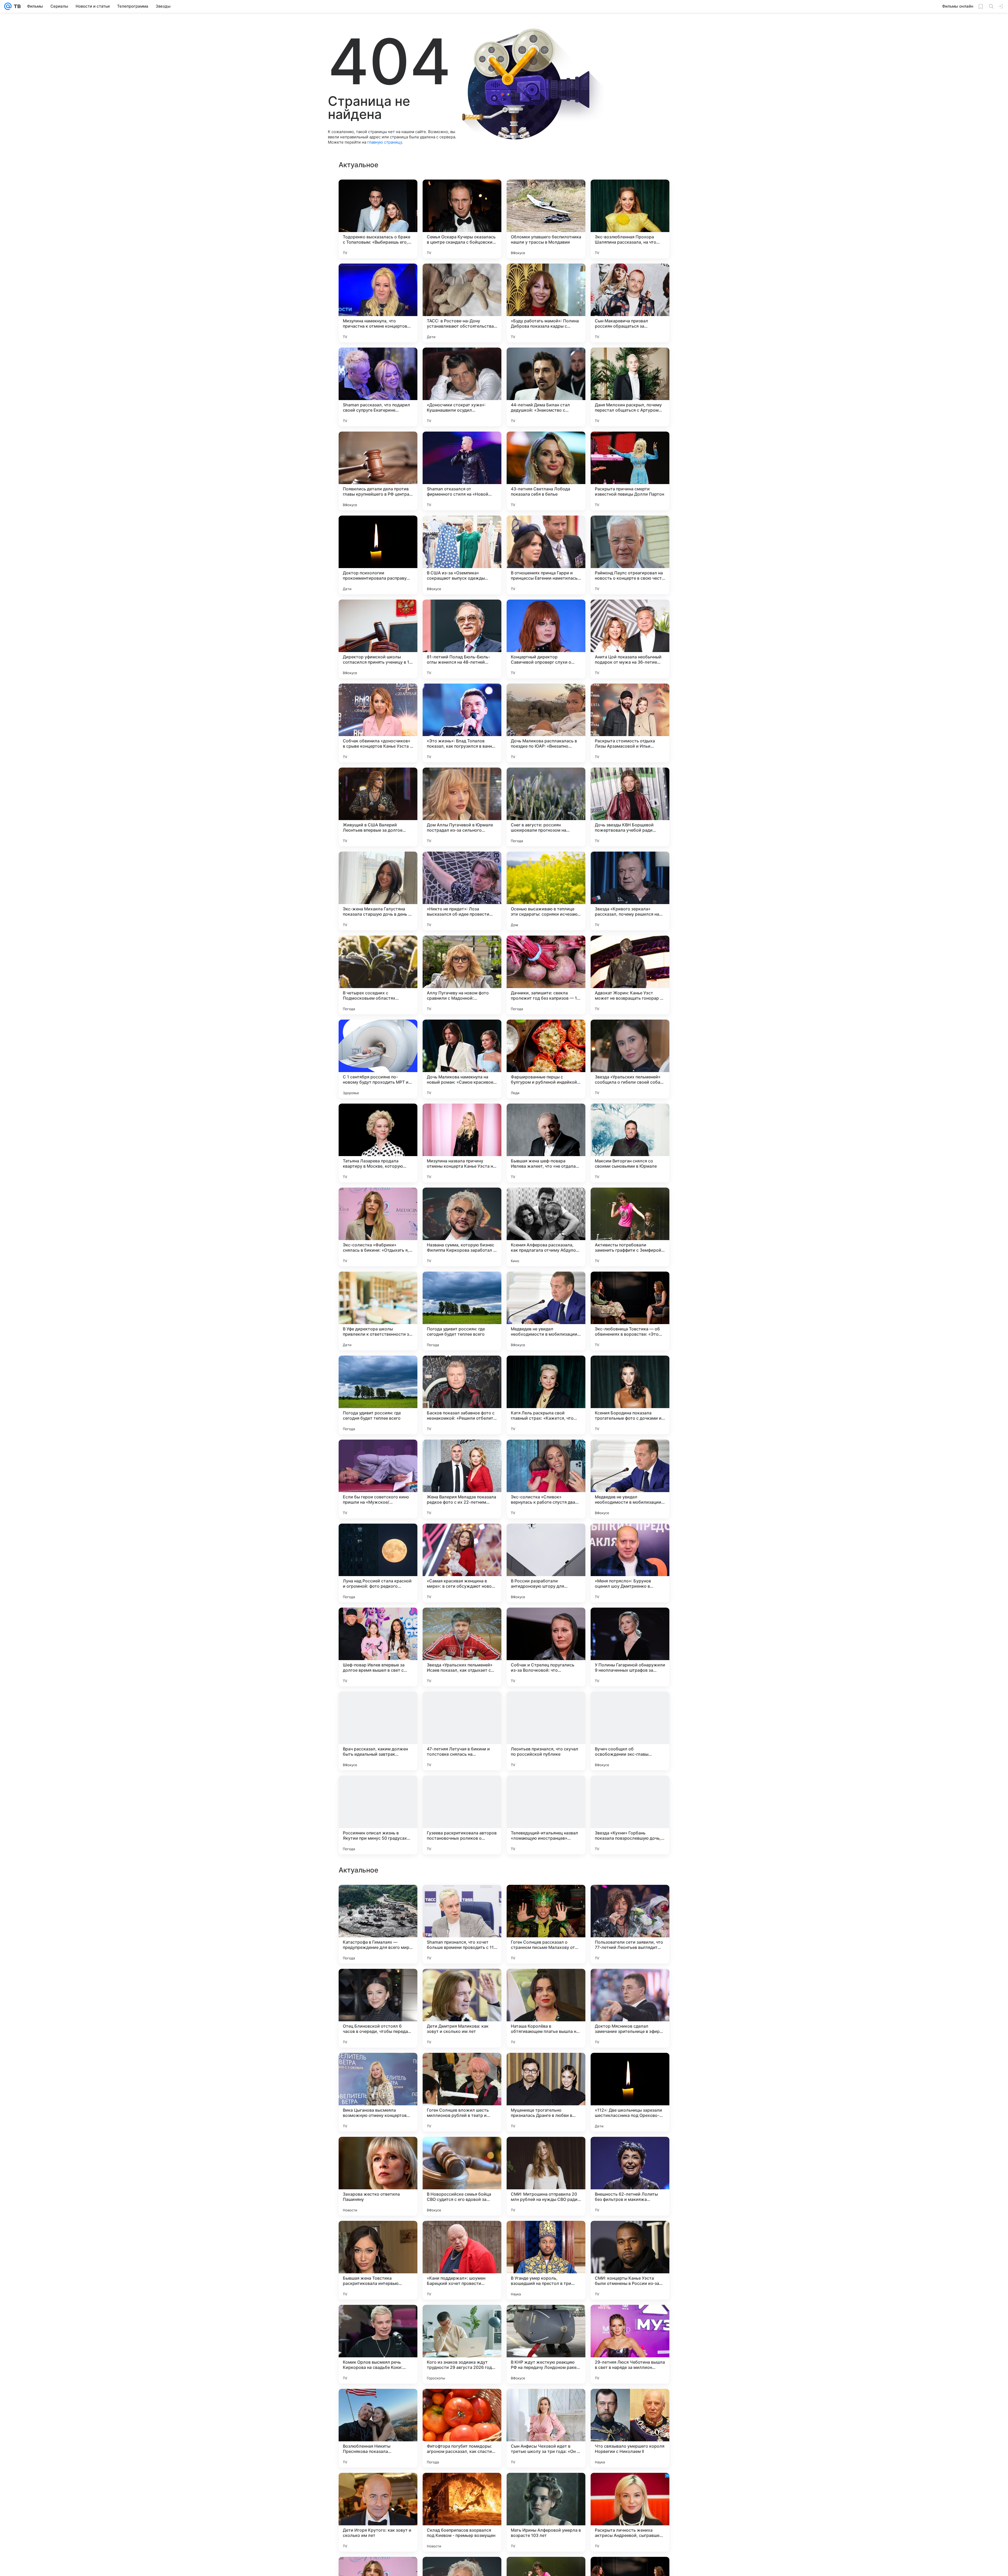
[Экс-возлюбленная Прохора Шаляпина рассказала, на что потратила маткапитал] (630, 219)
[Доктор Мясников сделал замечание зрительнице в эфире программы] (630, 2512)
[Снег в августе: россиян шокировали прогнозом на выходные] (546, 807)
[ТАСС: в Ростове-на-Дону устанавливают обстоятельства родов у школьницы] (462, 303)
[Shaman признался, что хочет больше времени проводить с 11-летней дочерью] (462, 2428)
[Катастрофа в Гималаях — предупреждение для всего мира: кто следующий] (378, 2428)
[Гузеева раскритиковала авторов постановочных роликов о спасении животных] (462, 1815)
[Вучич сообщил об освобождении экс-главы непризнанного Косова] (630, 1731)
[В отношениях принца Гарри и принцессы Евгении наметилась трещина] (546, 555)
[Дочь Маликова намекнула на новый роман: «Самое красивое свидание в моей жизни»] (462, 1059)
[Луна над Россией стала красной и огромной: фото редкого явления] (378, 1563)
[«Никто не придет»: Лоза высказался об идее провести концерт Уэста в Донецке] (462, 891)
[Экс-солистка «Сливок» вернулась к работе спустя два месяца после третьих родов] (546, 1479)
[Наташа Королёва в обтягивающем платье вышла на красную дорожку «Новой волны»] (546, 2512)
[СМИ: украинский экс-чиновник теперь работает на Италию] (378, 2067)
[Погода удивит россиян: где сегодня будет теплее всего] (462, 1311)
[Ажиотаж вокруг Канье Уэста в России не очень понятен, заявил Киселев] (378, 1899)
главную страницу (385, 142)
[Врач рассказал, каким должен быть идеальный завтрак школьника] (378, 1731)
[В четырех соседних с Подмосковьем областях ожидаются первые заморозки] (378, 975)
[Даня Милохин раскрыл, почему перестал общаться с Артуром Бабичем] (630, 387)
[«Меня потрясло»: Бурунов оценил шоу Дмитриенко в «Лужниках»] (630, 1563)
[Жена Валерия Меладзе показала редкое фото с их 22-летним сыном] (462, 1479)
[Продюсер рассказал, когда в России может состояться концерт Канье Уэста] (378, 2151)
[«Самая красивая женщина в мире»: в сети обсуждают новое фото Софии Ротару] (462, 1563)
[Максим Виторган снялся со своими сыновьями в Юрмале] (630, 1143)
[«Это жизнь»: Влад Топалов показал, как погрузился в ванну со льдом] (462, 723)
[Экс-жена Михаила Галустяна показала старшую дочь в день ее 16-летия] (378, 891)
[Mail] (8, 6)
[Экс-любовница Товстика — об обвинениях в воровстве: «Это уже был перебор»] (630, 1311)
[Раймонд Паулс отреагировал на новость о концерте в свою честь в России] (630, 555)
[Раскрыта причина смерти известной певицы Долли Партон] (630, 471)
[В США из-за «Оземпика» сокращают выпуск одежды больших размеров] (462, 555)
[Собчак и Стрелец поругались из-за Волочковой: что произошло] (546, 1647)
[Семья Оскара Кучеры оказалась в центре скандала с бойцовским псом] (462, 219)
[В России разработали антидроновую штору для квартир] (546, 1563)
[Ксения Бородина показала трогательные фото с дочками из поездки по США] (630, 1395)
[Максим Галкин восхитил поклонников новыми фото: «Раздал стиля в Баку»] (378, 2319)
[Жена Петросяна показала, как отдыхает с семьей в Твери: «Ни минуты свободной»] (630, 1983)
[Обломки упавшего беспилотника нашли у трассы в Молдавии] (546, 219)
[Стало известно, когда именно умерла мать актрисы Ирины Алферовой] (462, 2151)
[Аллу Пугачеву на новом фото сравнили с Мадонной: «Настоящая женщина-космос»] (462, 975)
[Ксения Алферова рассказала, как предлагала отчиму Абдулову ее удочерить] (546, 1227)
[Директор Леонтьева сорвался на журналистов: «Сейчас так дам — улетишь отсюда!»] (630, 2151)
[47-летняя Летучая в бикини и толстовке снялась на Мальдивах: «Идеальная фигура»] (462, 1731)
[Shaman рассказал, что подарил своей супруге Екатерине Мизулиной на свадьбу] (378, 387)
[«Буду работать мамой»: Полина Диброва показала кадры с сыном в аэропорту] (546, 303)
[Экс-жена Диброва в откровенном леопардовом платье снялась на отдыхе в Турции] (462, 2319)
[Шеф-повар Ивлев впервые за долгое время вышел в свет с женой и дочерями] (378, 1647)
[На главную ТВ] (16, 6)
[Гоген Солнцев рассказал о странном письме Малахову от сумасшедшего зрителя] (546, 2428)
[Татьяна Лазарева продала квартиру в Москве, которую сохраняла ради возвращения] (378, 1143)
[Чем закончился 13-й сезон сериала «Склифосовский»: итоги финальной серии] (378, 1983)
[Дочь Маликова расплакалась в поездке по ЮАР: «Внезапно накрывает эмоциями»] (546, 723)
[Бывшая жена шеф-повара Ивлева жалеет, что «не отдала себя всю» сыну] (546, 1143)
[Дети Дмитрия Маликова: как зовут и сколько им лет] (462, 2512)
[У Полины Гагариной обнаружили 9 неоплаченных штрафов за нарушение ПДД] (630, 1647)
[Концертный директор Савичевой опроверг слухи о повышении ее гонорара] (546, 639)
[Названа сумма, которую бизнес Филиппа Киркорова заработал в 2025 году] (462, 1227)
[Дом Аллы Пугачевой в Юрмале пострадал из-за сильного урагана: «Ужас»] (462, 807)
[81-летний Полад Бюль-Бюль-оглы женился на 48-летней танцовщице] (462, 639)
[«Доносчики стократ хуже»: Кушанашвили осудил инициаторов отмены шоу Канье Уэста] (462, 387)
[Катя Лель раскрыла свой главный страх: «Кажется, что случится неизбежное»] (546, 1395)
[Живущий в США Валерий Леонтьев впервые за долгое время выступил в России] (378, 807)
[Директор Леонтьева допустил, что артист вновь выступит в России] (546, 2235)
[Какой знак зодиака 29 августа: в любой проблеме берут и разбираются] (546, 2151)
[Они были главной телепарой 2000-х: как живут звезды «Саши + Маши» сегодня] (462, 1983)
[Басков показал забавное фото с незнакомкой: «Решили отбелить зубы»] (462, 1395)
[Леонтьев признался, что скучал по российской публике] (546, 1731)
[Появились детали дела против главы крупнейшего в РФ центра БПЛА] (378, 471)
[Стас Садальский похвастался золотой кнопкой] (546, 2319)
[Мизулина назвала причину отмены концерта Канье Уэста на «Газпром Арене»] (462, 1143)
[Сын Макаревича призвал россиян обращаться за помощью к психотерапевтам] (630, 303)
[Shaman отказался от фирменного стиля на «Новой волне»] (462, 471)
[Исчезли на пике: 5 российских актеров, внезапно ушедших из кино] (546, 1983)
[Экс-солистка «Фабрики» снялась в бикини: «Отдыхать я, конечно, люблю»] (378, 1227)
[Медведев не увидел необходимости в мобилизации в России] (546, 1311)
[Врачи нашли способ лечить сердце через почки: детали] (462, 2235)
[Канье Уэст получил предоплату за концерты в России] (630, 1899)
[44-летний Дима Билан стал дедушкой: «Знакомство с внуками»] (546, 387)
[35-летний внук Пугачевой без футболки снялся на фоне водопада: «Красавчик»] (462, 1899)
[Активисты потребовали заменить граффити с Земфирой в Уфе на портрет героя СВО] (630, 1227)
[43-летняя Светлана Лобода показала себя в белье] (546, 471)
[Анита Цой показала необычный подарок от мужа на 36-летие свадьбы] (630, 639)
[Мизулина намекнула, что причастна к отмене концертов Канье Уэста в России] (378, 303)
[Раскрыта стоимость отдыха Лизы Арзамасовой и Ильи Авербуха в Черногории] (630, 723)
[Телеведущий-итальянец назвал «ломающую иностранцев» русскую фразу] (546, 1815)
